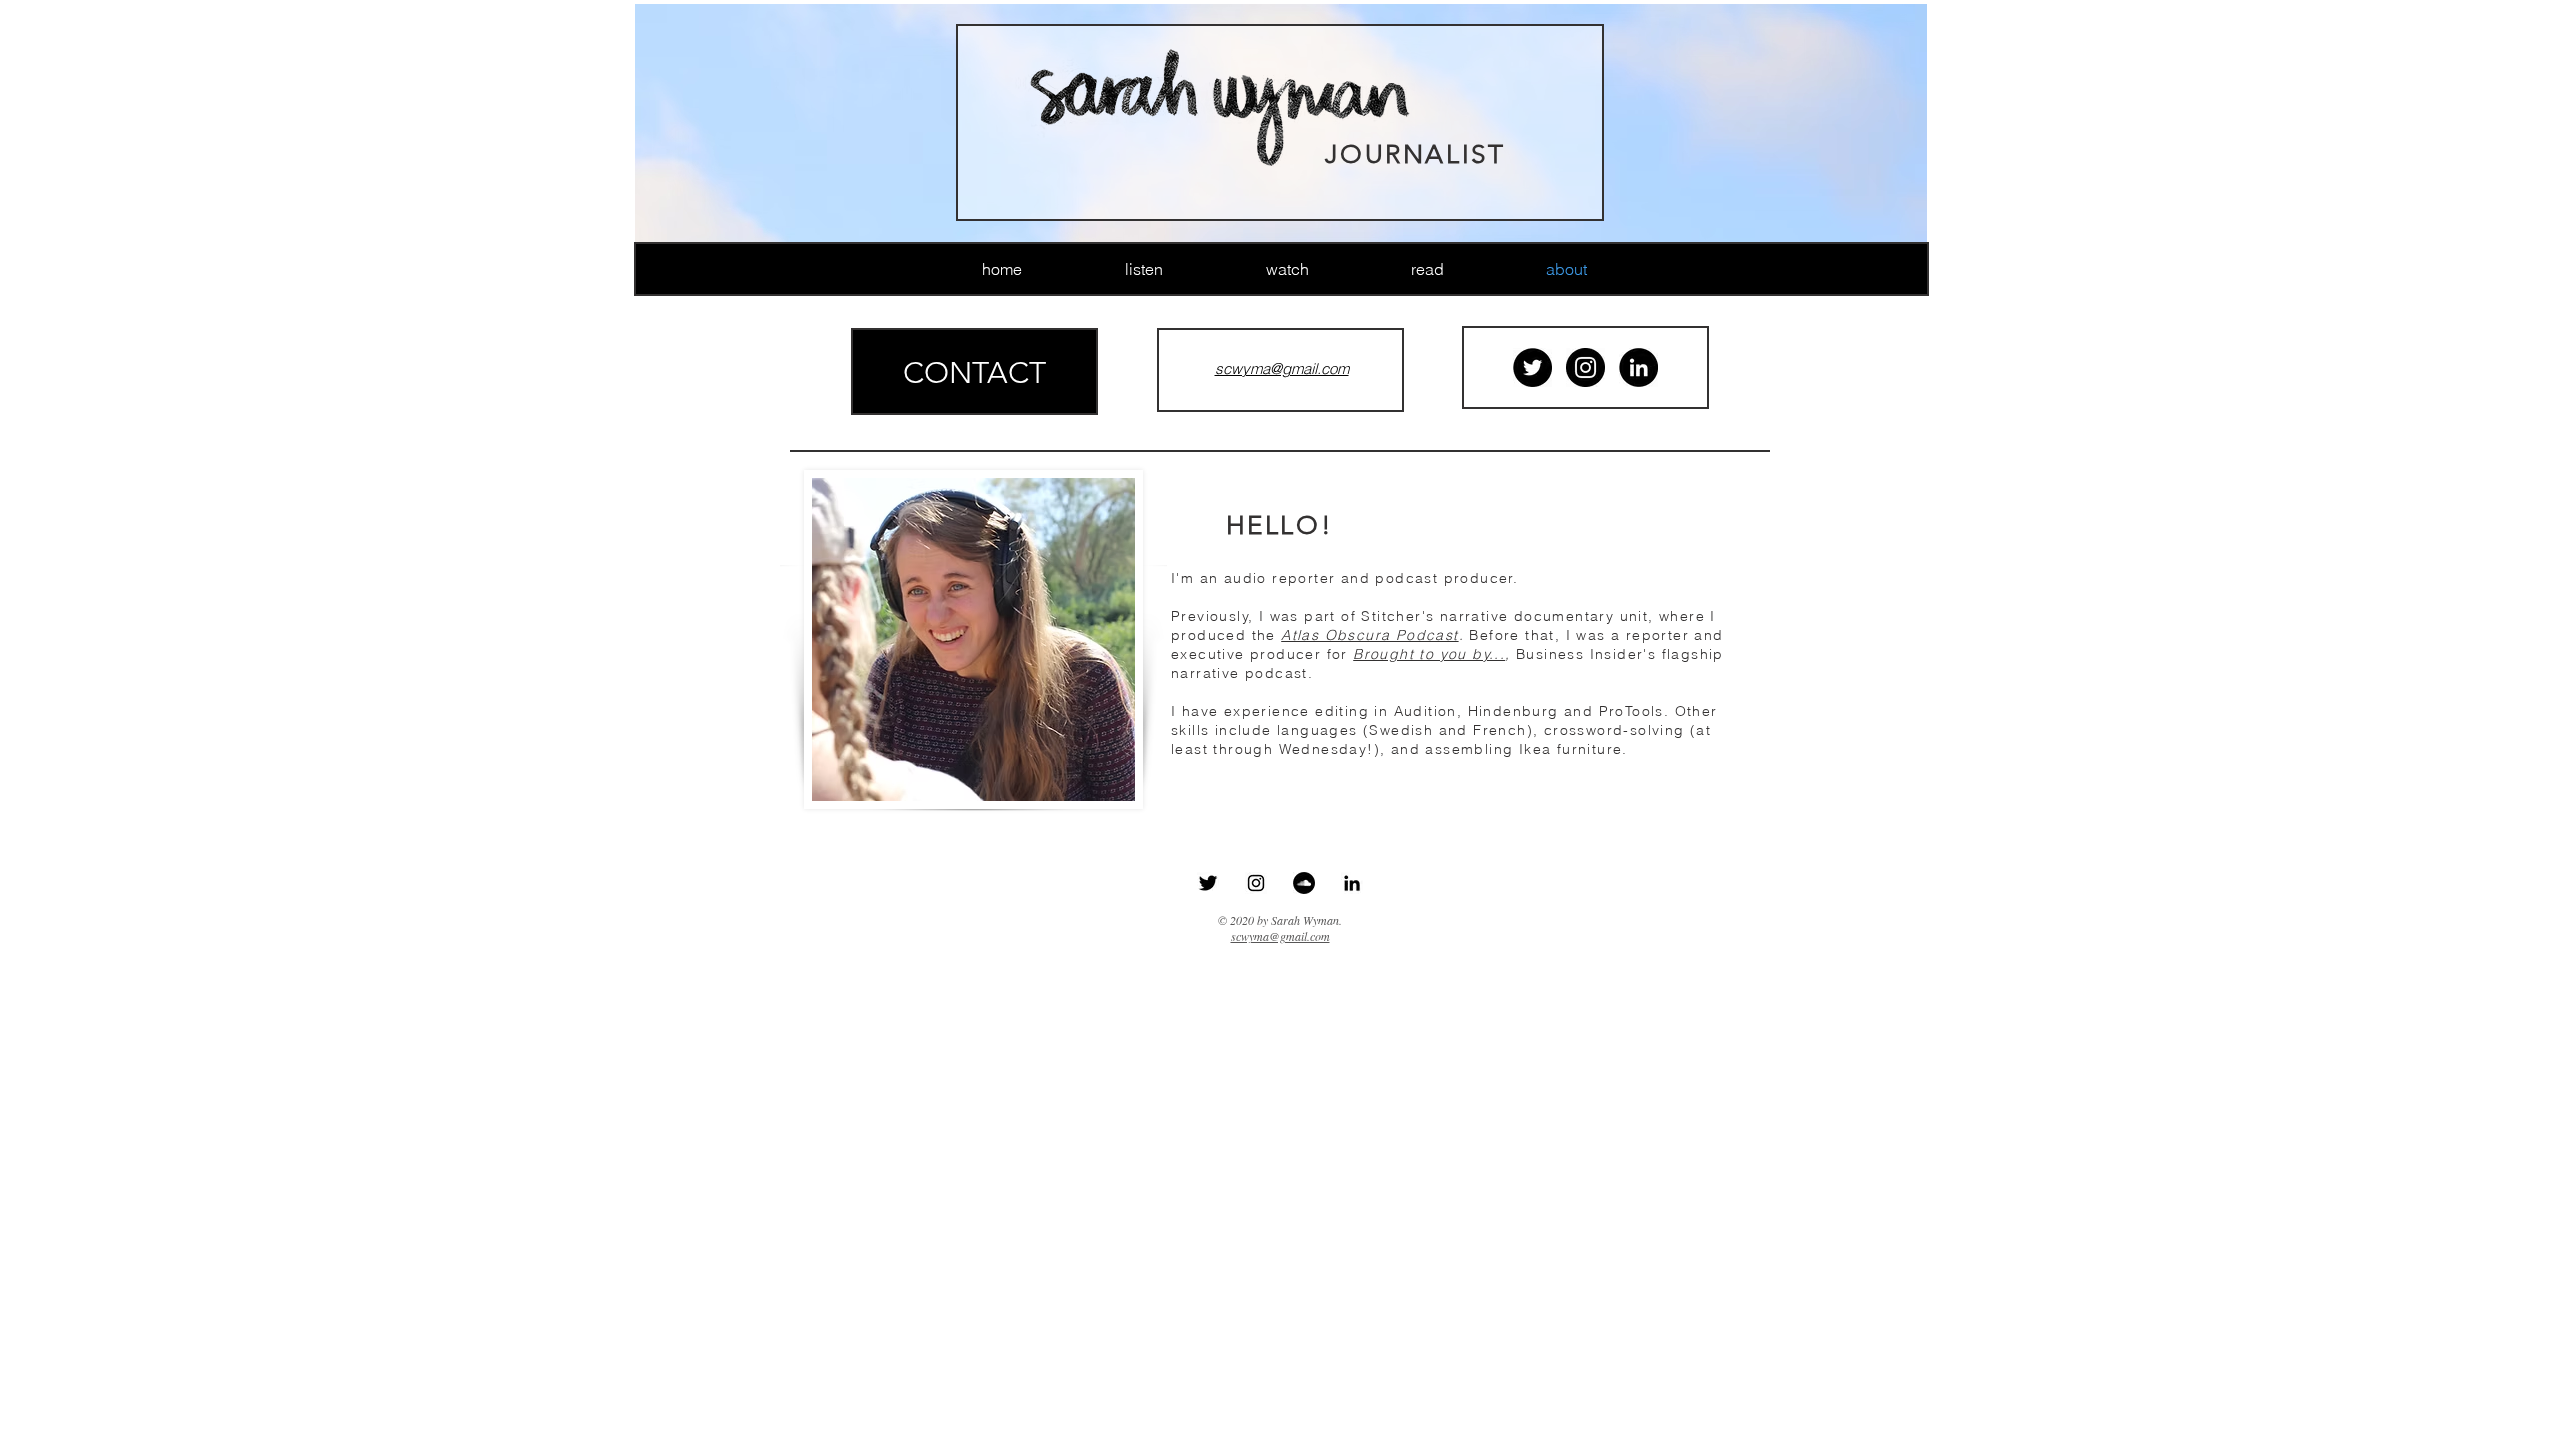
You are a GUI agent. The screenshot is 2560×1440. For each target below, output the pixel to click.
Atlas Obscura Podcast (1369, 635)
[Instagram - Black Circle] (1585, 367)
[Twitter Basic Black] (1208, 883)
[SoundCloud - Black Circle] (1304, 883)
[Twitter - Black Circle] (1532, 367)
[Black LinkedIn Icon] (1352, 883)
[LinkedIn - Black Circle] (1638, 367)
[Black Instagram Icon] (1256, 883)
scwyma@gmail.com (1280, 936)
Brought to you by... (1429, 654)
